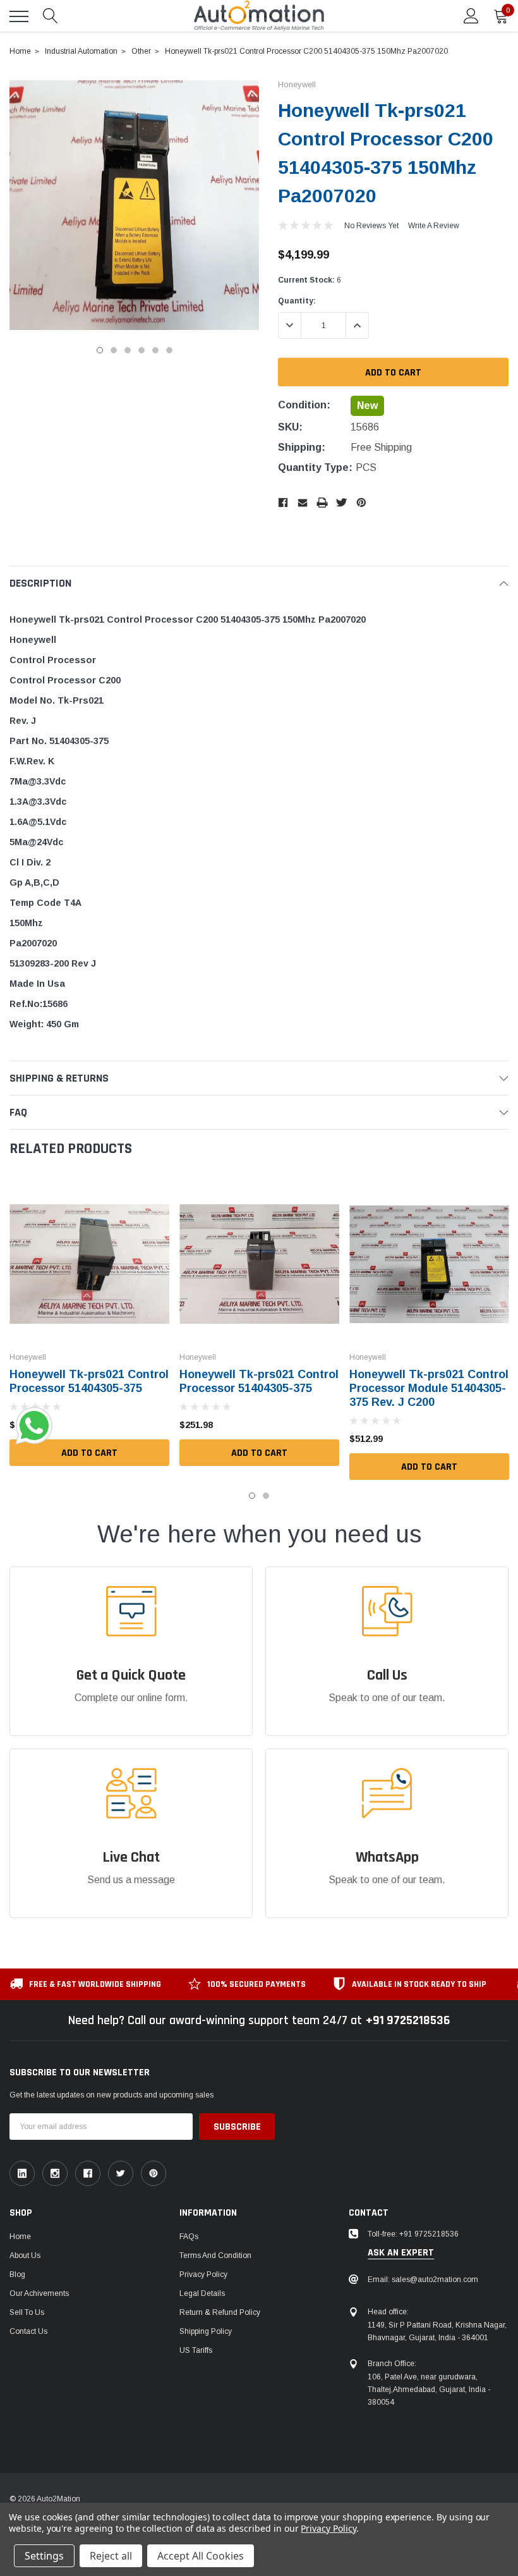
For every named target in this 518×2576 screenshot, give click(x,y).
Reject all (111, 2556)
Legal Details (202, 2293)
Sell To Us (27, 2312)
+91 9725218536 (408, 2020)
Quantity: (297, 301)
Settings (44, 2556)
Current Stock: (310, 280)
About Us (25, 2256)
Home (20, 2237)
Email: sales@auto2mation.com (423, 2280)
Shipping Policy (206, 2331)
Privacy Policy (203, 2274)
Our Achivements (39, 2293)
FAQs (189, 2237)
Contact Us (28, 2331)
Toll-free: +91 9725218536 (413, 2234)
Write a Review (434, 226)
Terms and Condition (215, 2256)
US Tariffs (196, 2350)
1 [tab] (100, 350)
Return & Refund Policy (220, 2312)
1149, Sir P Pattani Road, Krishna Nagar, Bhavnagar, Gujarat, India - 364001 (437, 2331)
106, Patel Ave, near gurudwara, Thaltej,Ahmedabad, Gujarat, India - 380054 (429, 2390)
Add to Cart (89, 1453)
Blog (17, 2274)
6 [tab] (169, 350)
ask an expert (401, 2253)
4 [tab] (142, 350)
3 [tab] (128, 350)
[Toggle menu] (19, 16)
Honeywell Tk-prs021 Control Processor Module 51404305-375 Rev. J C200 (429, 1388)
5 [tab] (155, 350)
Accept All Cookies (201, 2556)
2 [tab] (114, 350)
